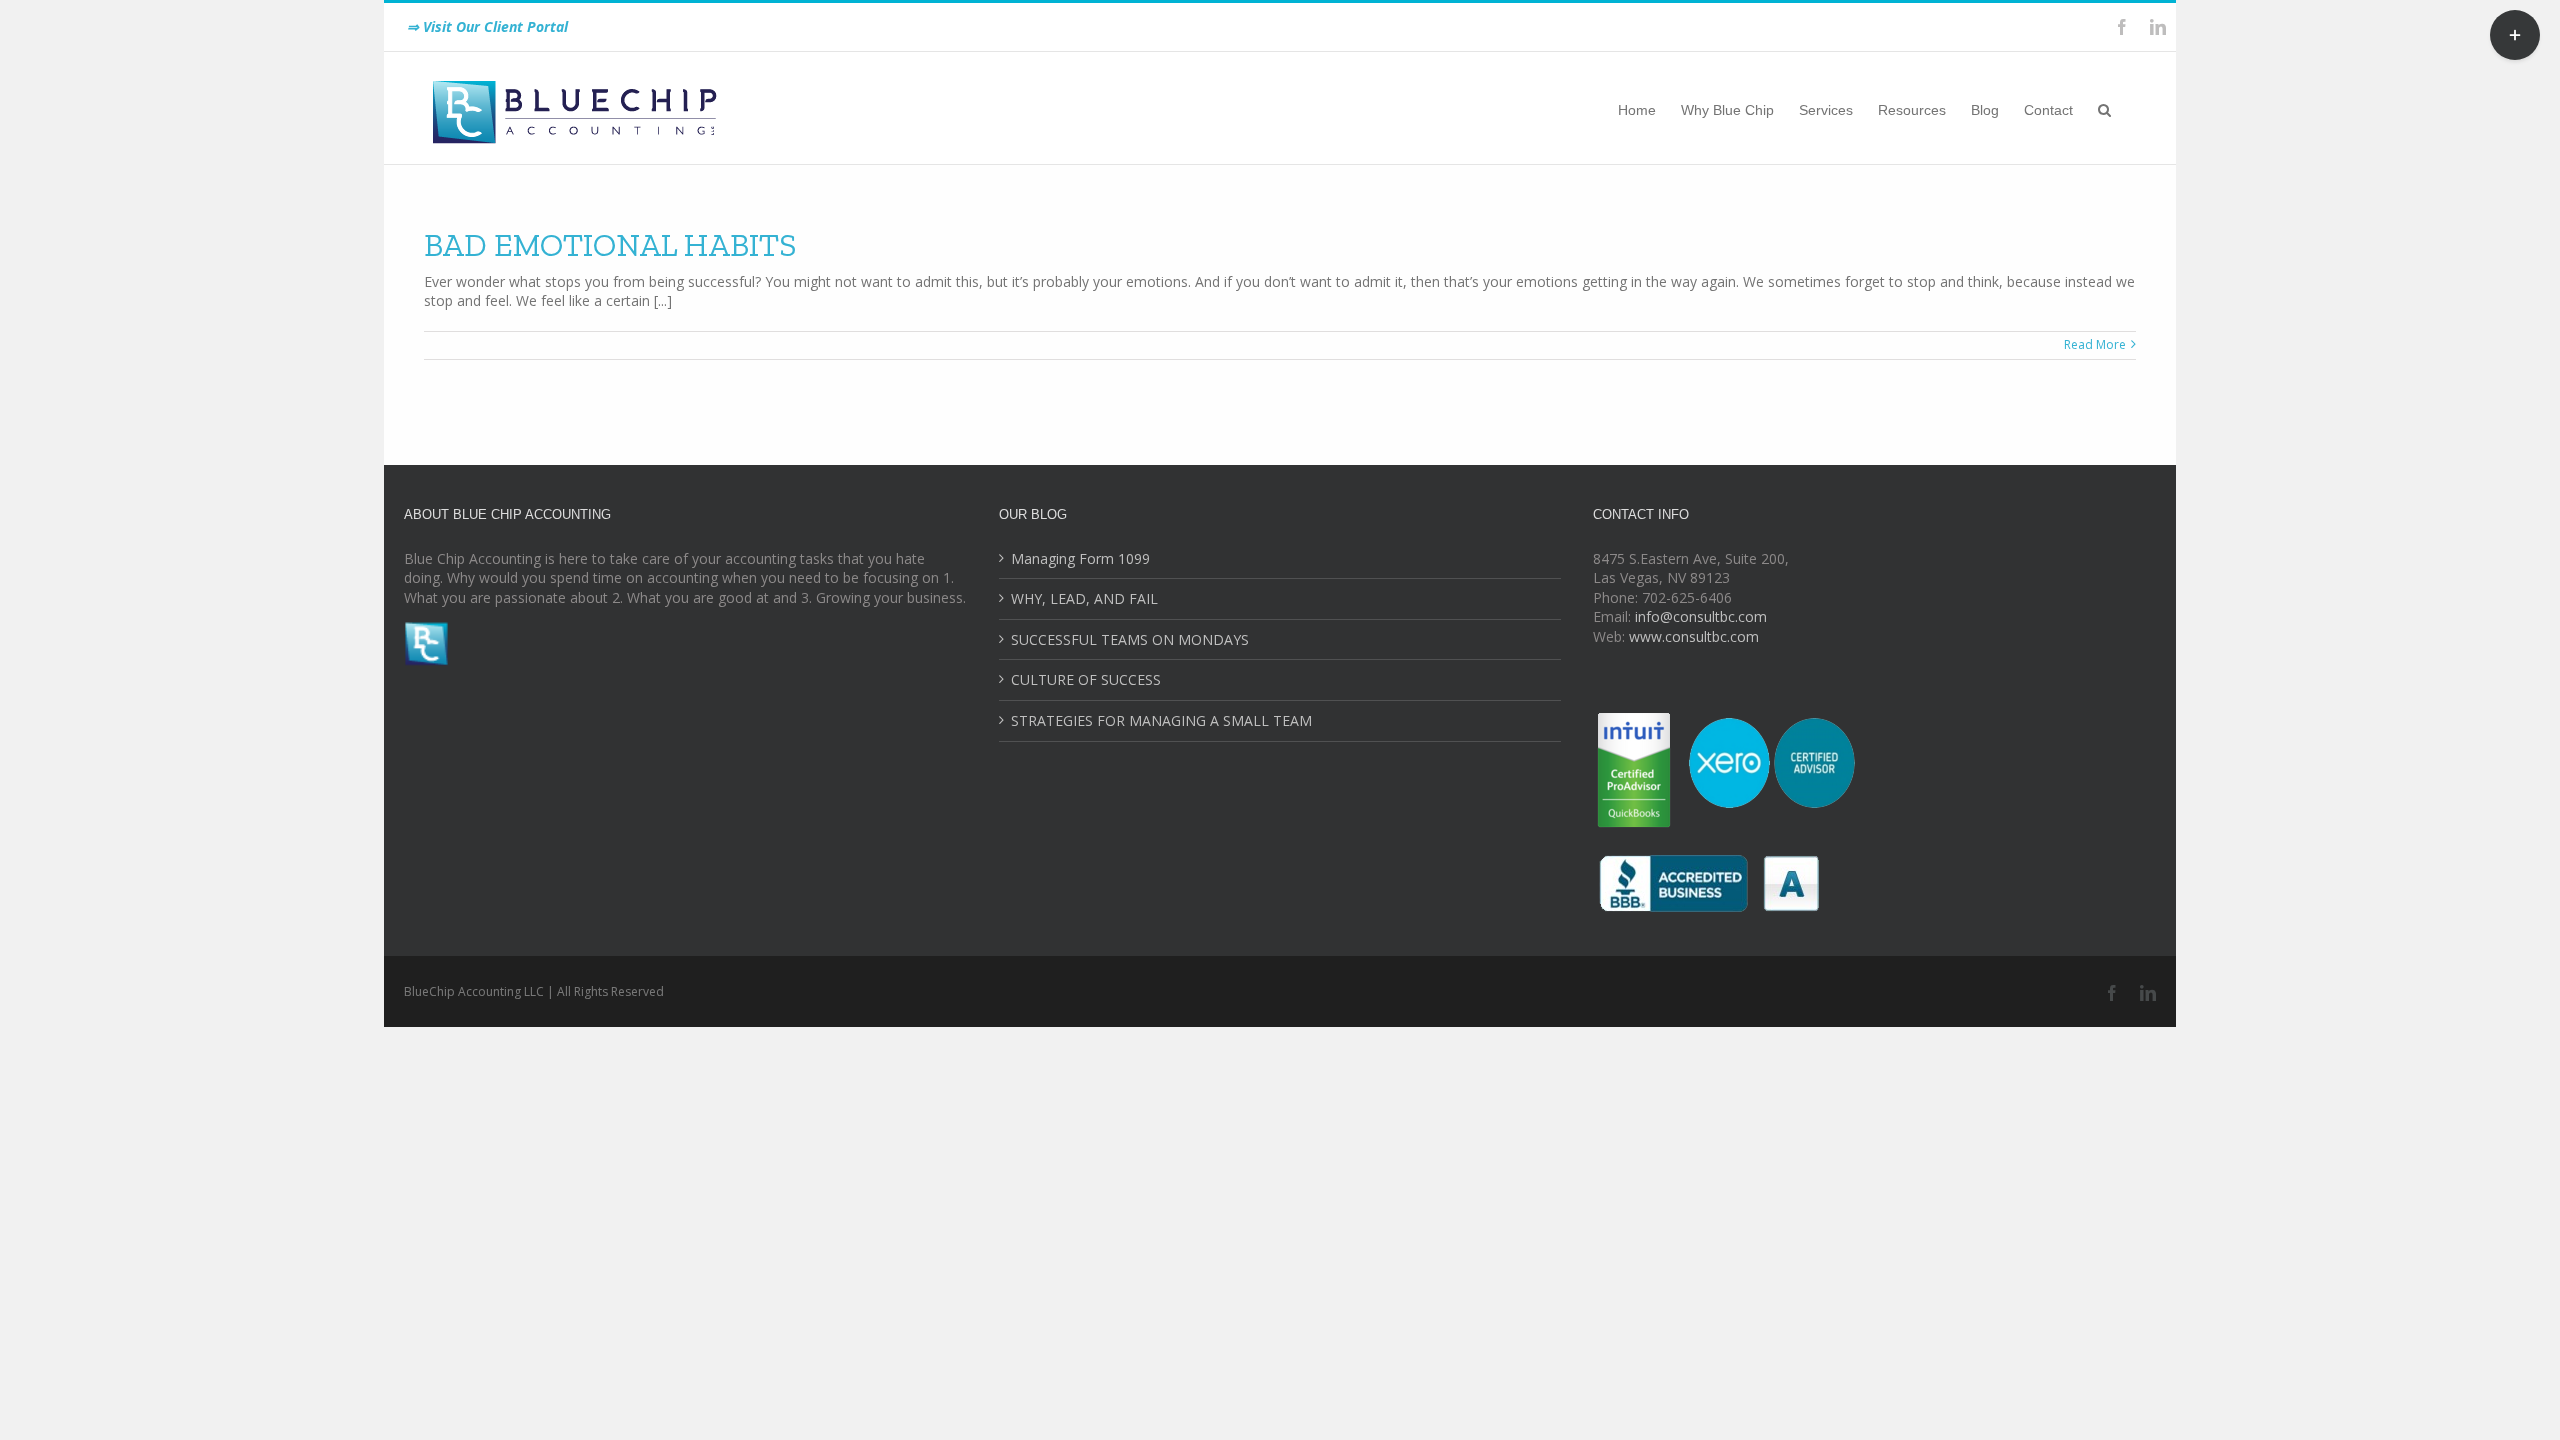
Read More (2095, 345)
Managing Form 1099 (1080, 558)
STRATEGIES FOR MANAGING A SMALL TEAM (1161, 720)
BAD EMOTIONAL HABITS (610, 245)
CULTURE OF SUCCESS (1086, 679)
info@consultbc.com (1701, 616)
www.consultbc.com (1694, 636)
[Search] (2104, 108)
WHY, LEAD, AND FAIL (1084, 598)
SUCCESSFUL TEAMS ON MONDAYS (1130, 639)
